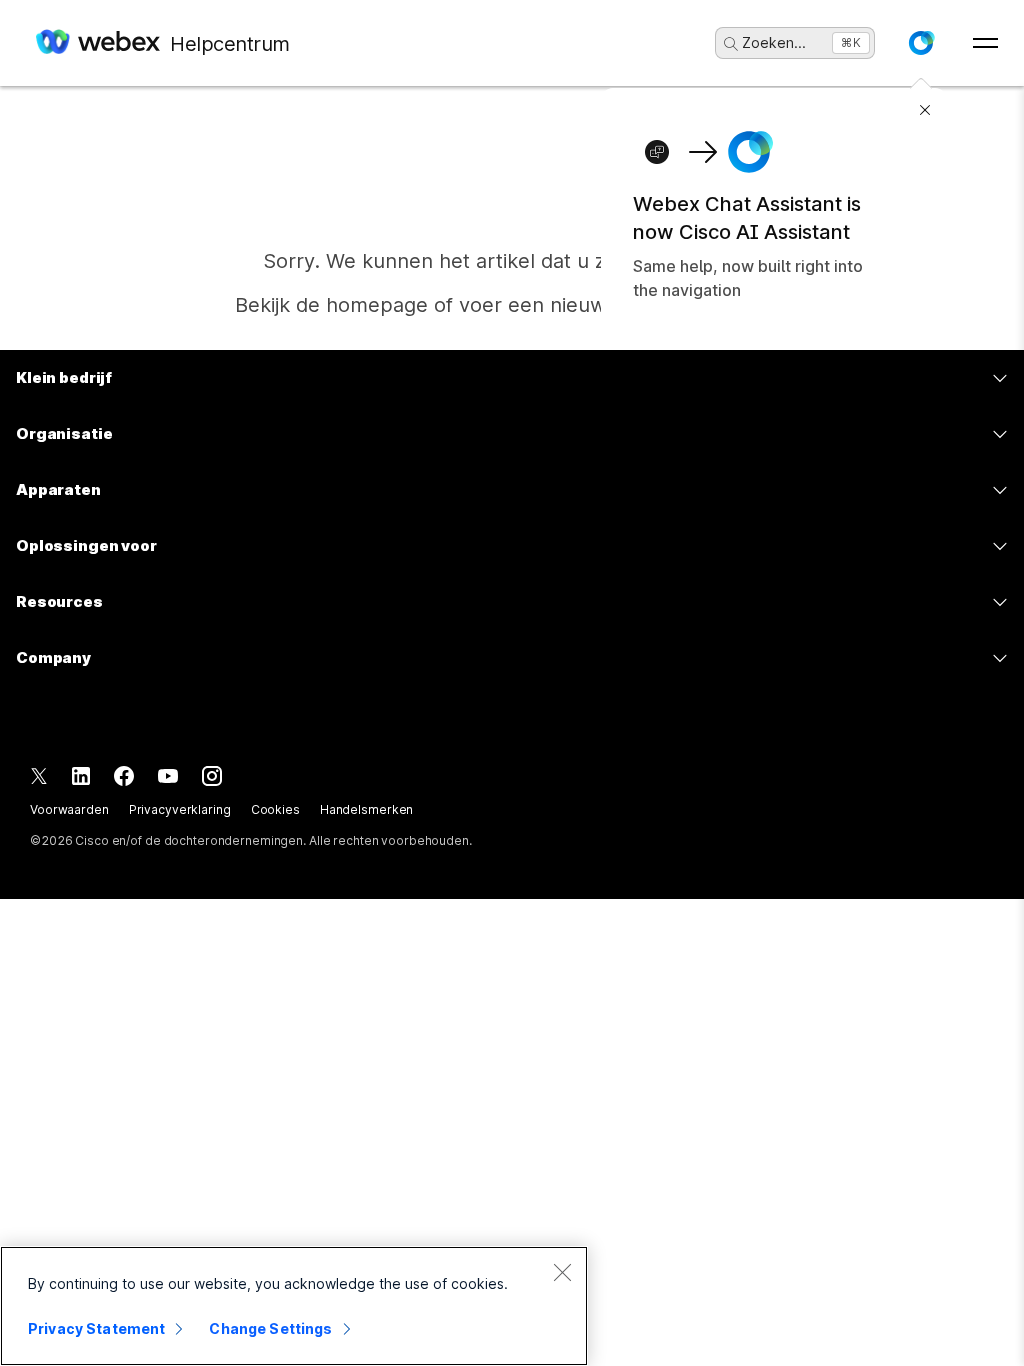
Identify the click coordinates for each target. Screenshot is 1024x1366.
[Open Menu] (985, 43)
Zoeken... (774, 42)
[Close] (562, 1272)
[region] (294, 1306)
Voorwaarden (69, 809)
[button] (921, 43)
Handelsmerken (366, 809)
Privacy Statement (96, 1328)
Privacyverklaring (180, 809)
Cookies (275, 809)
